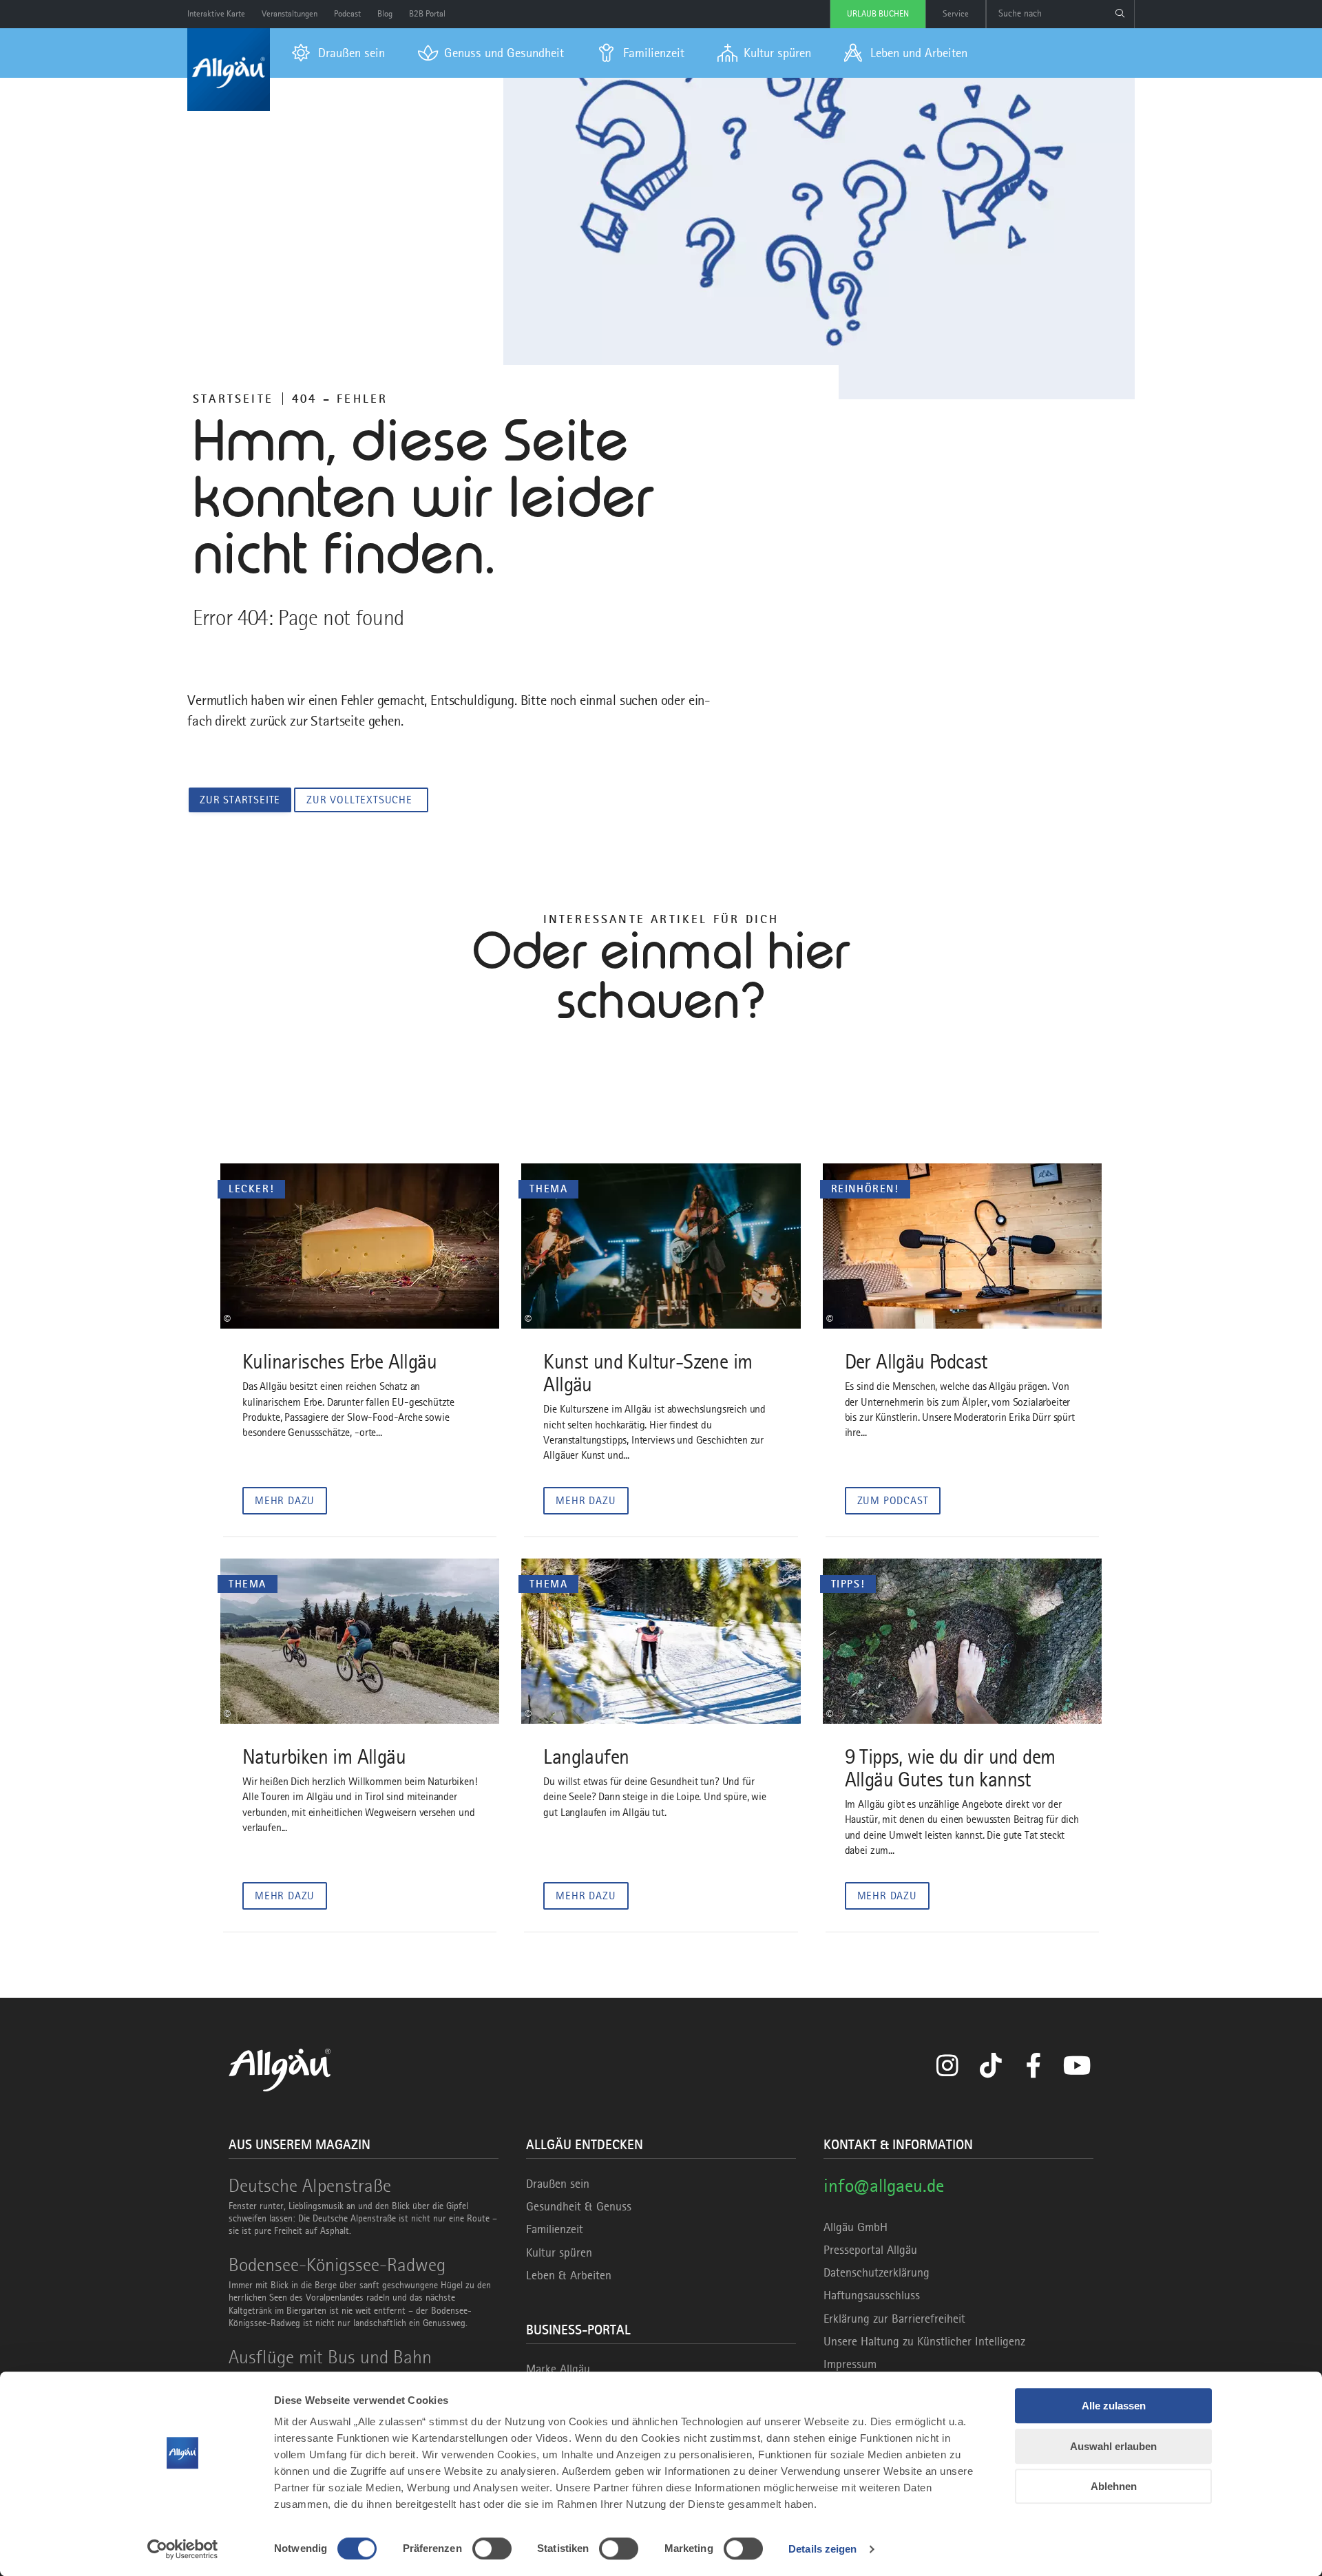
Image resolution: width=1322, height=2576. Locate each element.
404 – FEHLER (340, 399)
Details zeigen (822, 2549)
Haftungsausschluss (872, 2295)
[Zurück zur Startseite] (229, 70)
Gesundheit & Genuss (579, 2206)
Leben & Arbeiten (569, 2275)
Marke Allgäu (558, 2369)
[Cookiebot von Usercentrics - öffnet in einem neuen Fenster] (183, 2549)
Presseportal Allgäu (870, 2250)
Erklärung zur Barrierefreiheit (894, 2319)
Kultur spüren (559, 2252)
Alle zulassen (1114, 2406)
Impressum (850, 2364)
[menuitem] (338, 53)
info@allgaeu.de (884, 2185)
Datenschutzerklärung (877, 2272)
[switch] (492, 2548)
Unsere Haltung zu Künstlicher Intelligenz (924, 2341)
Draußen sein (558, 2184)
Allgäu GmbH (856, 2227)
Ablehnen (1114, 2486)
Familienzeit (555, 2229)
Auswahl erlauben (1113, 2446)
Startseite (233, 399)
